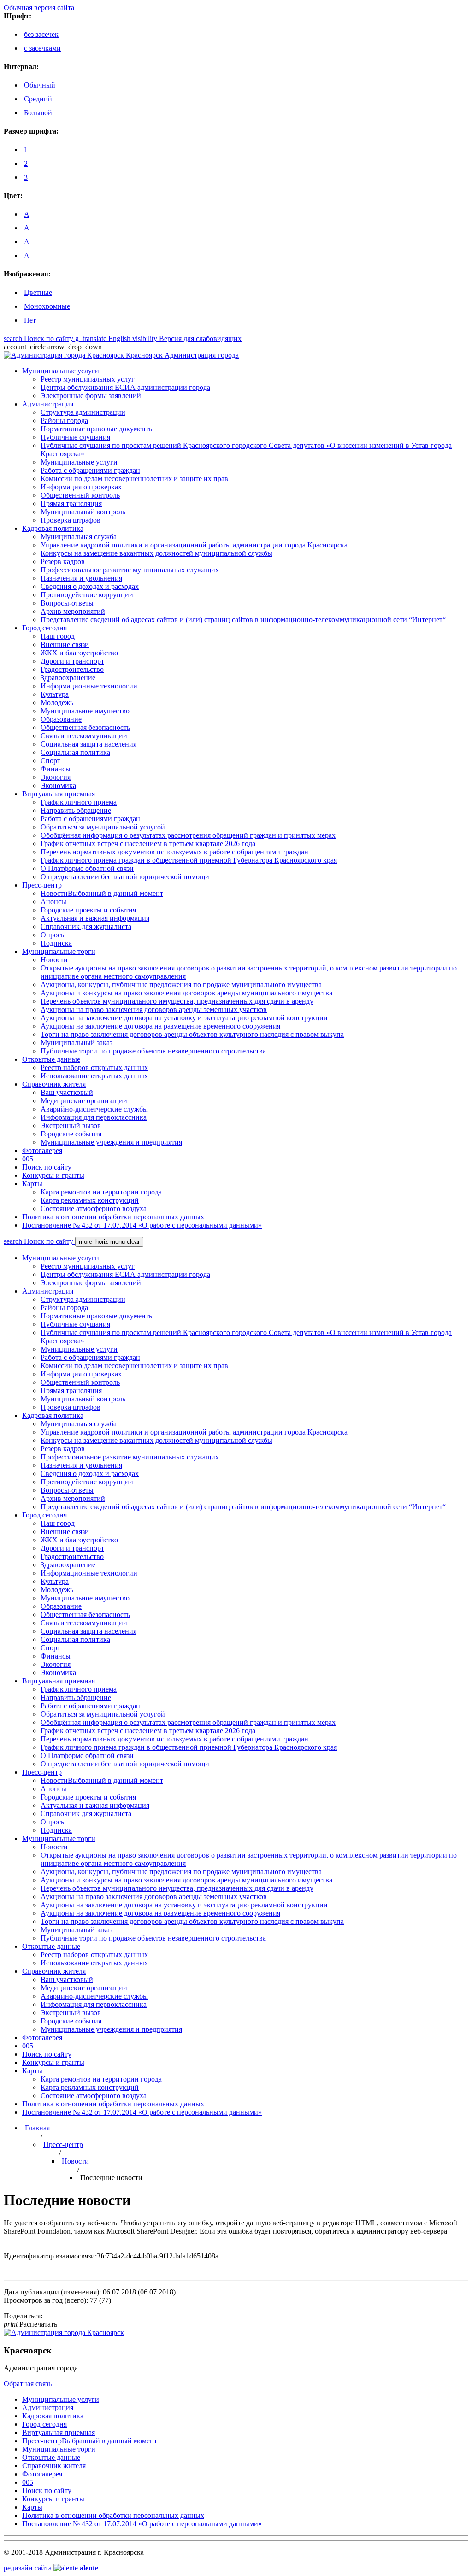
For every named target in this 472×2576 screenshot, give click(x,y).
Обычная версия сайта (39, 8)
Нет (30, 320)
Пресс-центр (63, 2144)
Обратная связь (28, 2384)
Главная (37, 2128)
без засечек (41, 34)
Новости (75, 2161)
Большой (38, 113)
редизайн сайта (51, 2568)
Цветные (38, 292)
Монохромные (47, 306)
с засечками (42, 48)
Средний (38, 99)
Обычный (40, 85)
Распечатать (30, 2324)
